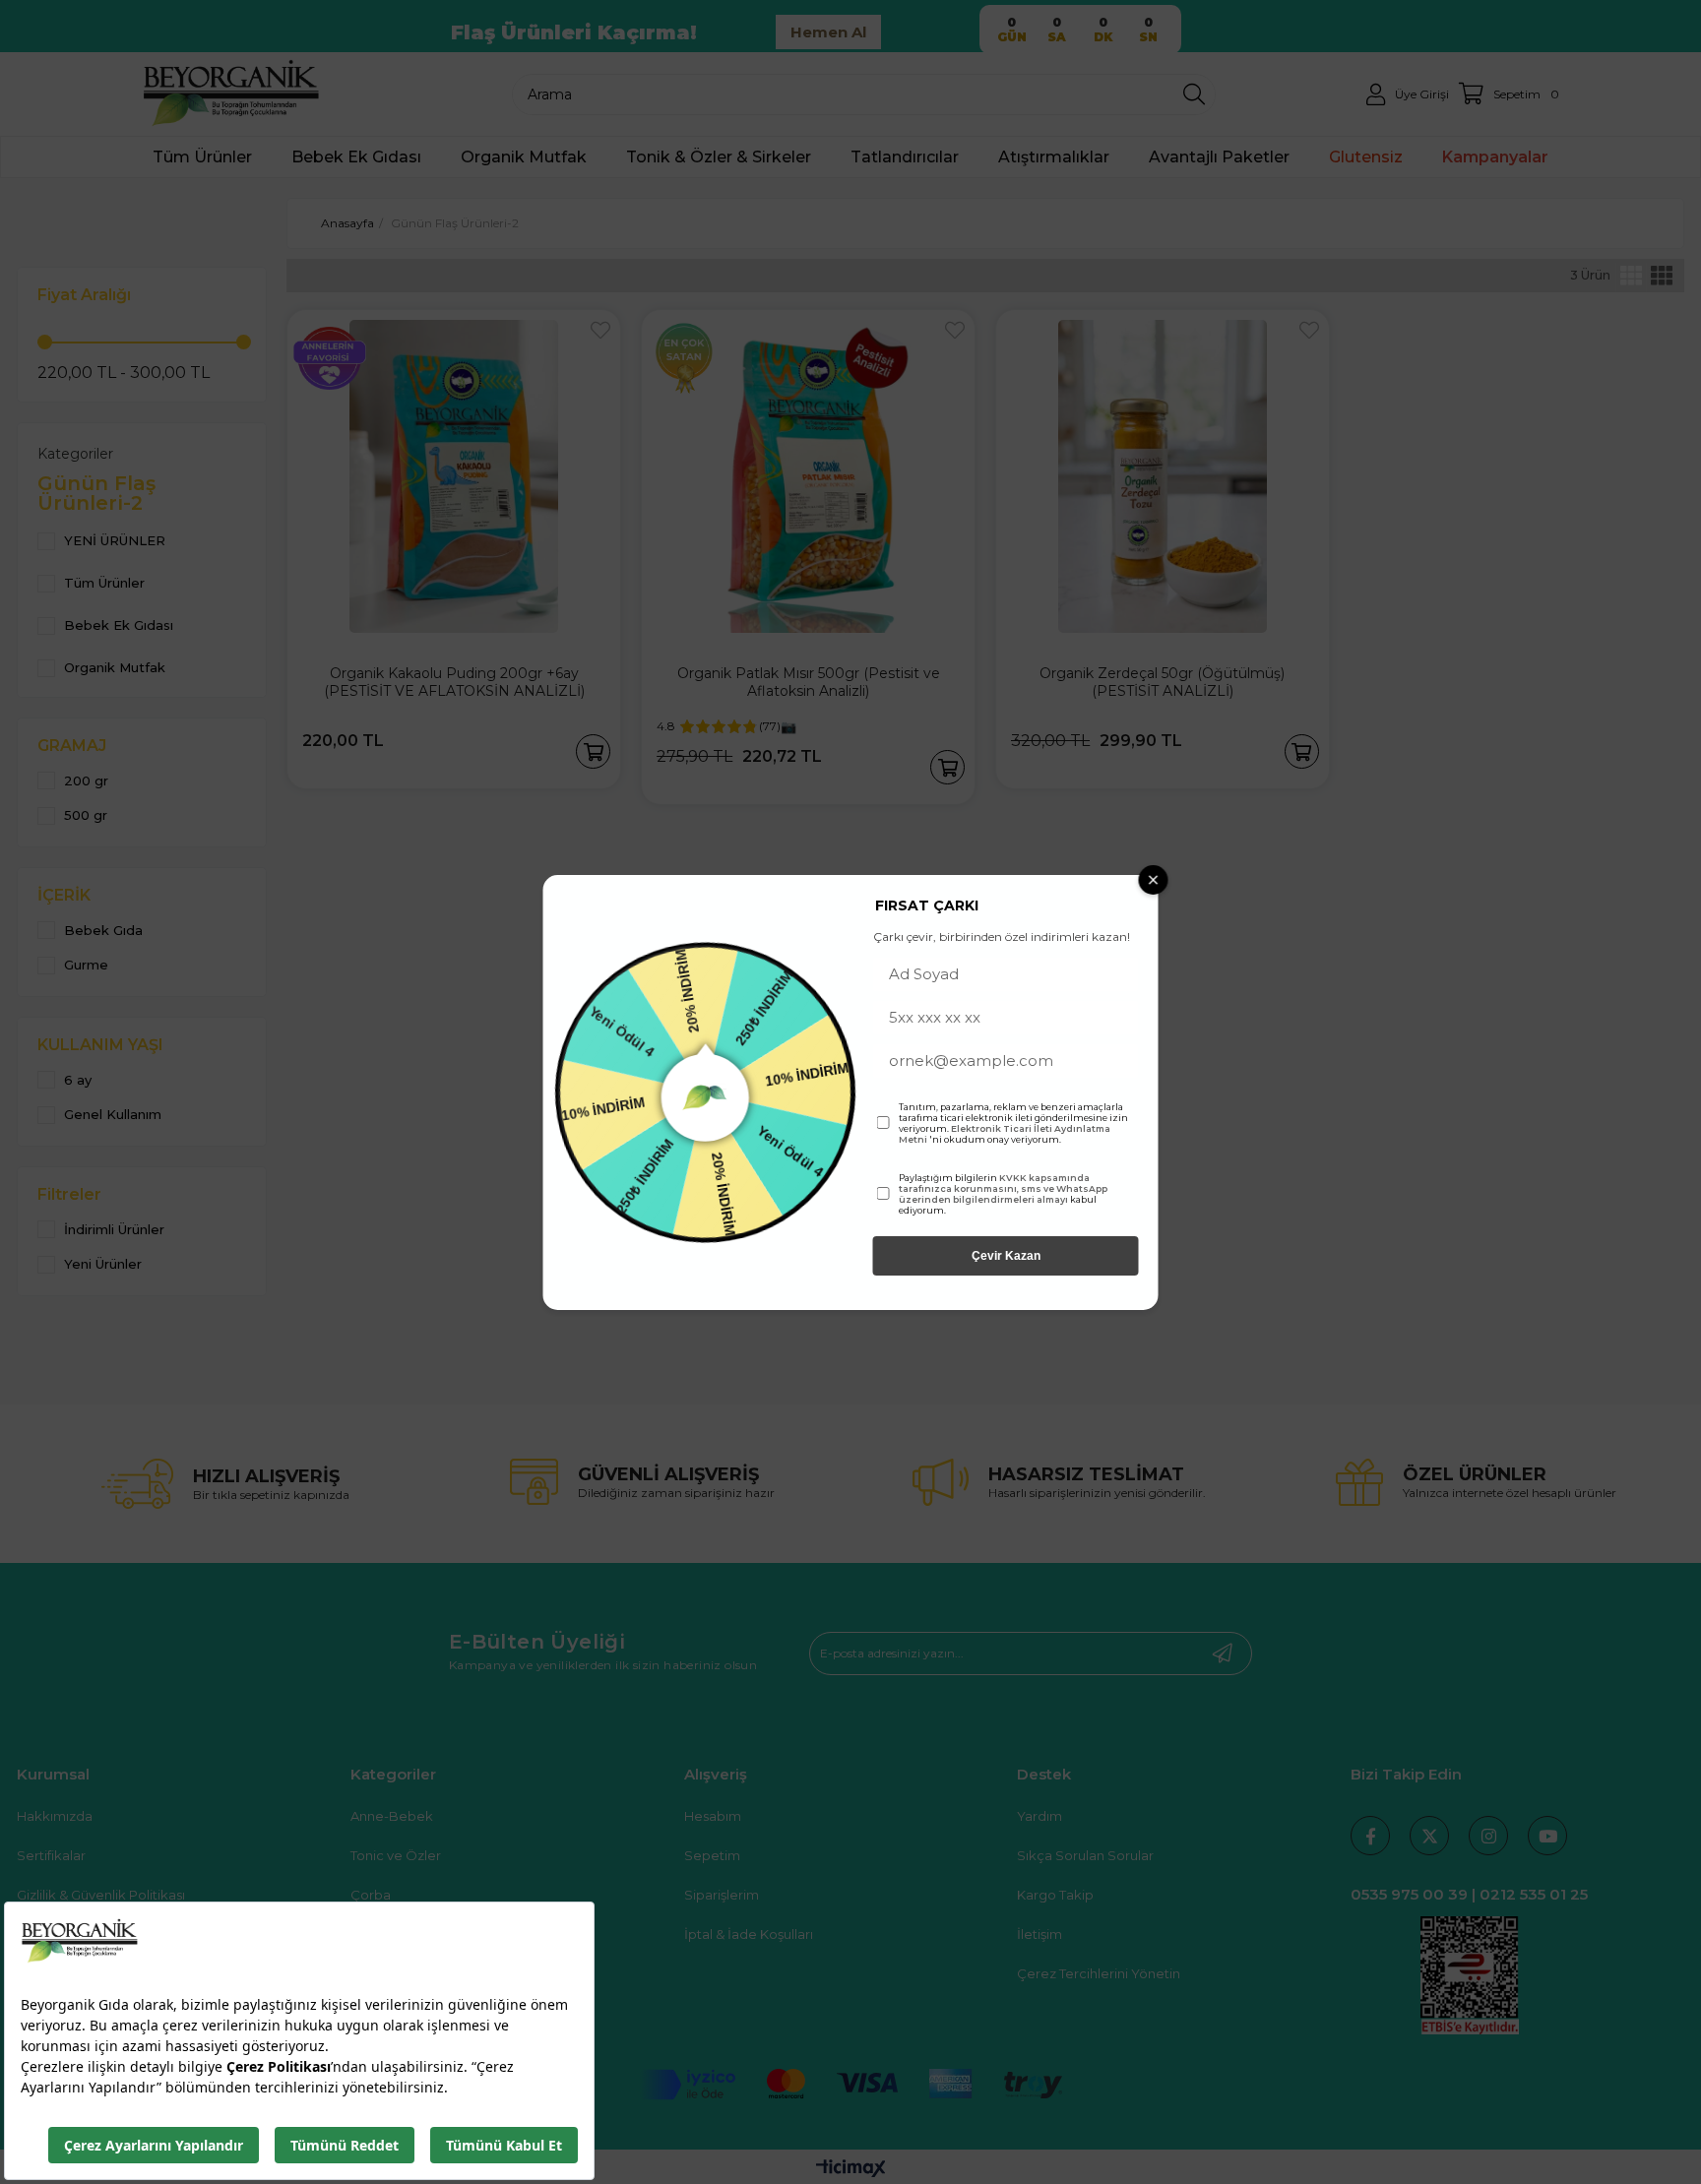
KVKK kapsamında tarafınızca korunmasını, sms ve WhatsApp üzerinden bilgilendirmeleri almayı (1003, 1188)
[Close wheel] (1154, 880)
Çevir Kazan (1006, 1256)
